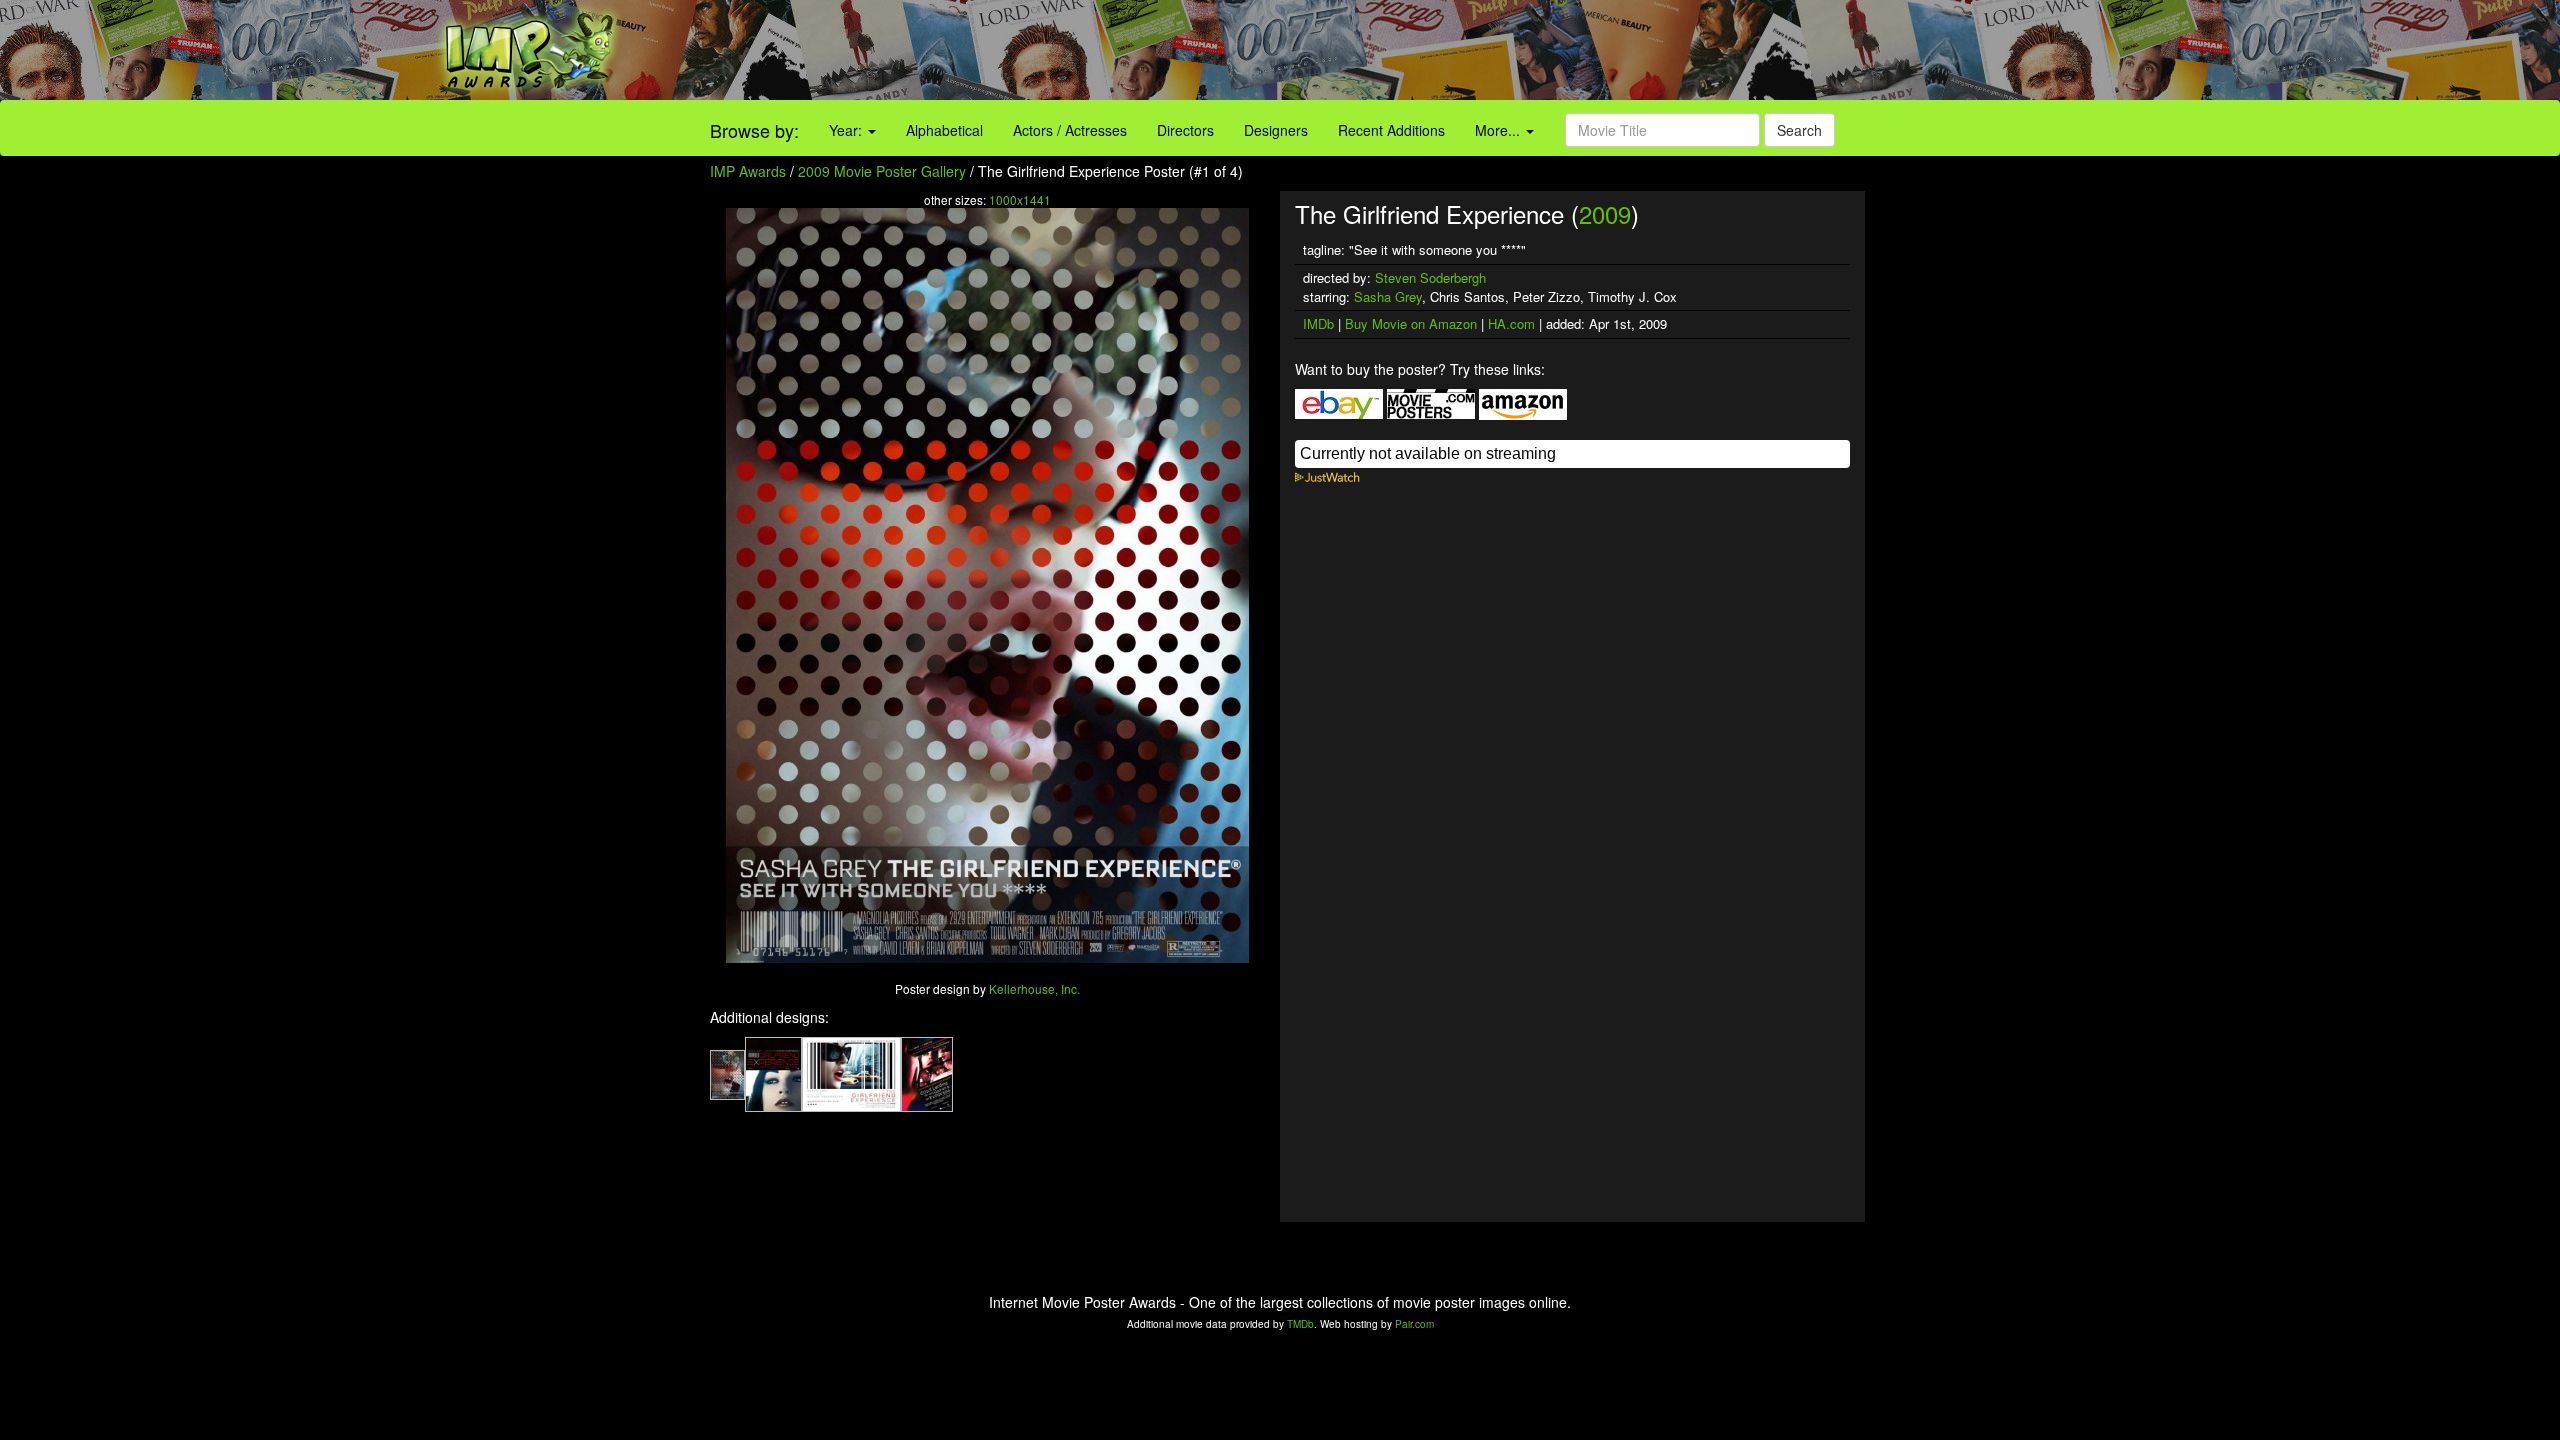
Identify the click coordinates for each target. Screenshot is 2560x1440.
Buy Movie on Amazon (1411, 323)
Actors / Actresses (1070, 130)
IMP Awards (748, 171)
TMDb (1300, 1324)
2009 (1605, 213)
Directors (1185, 130)
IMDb (1318, 323)
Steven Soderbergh (1430, 277)
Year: (847, 130)
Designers (1276, 130)
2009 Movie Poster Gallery (882, 171)
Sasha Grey (1388, 296)
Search (1799, 130)
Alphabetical (944, 130)
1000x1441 (1020, 199)
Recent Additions (1391, 130)
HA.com (1511, 323)
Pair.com (1414, 1324)
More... (1499, 130)
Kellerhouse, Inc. (1034, 988)
